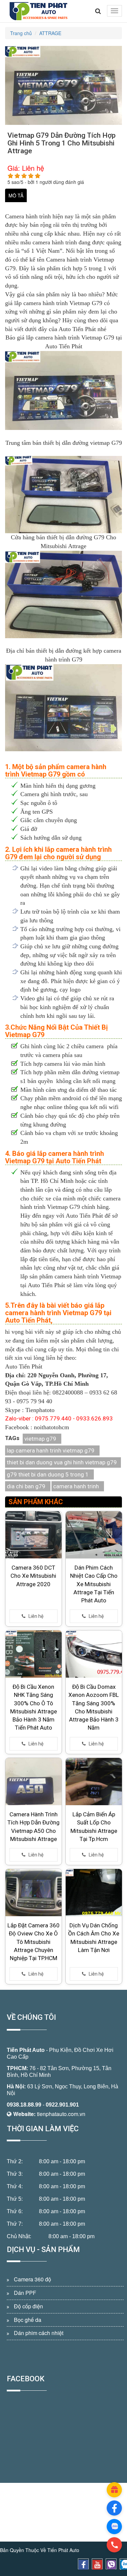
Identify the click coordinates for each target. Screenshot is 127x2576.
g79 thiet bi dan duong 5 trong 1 (48, 1474)
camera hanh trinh (76, 1486)
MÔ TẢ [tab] (16, 195)
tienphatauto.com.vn (61, 2114)
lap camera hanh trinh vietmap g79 (51, 1450)
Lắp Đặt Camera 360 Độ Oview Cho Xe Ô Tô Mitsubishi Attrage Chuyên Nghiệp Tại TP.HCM (34, 1942)
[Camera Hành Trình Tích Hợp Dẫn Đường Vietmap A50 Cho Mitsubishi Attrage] (34, 1782)
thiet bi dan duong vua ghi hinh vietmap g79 (62, 1462)
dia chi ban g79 (26, 1486)
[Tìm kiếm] (98, 11)
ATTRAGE (50, 33)
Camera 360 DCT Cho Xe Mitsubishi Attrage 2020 (33, 1576)
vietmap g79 (40, 1439)
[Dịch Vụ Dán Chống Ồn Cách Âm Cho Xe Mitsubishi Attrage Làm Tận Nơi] (94, 1893)
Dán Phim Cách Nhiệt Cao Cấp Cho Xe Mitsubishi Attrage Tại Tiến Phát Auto (93, 1584)
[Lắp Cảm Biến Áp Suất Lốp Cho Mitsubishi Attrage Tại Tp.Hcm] (94, 1782)
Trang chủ (21, 33)
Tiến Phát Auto (26, 2050)
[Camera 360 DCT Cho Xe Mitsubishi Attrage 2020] (34, 1535)
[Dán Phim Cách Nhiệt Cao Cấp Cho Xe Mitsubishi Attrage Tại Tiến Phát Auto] (94, 1535)
